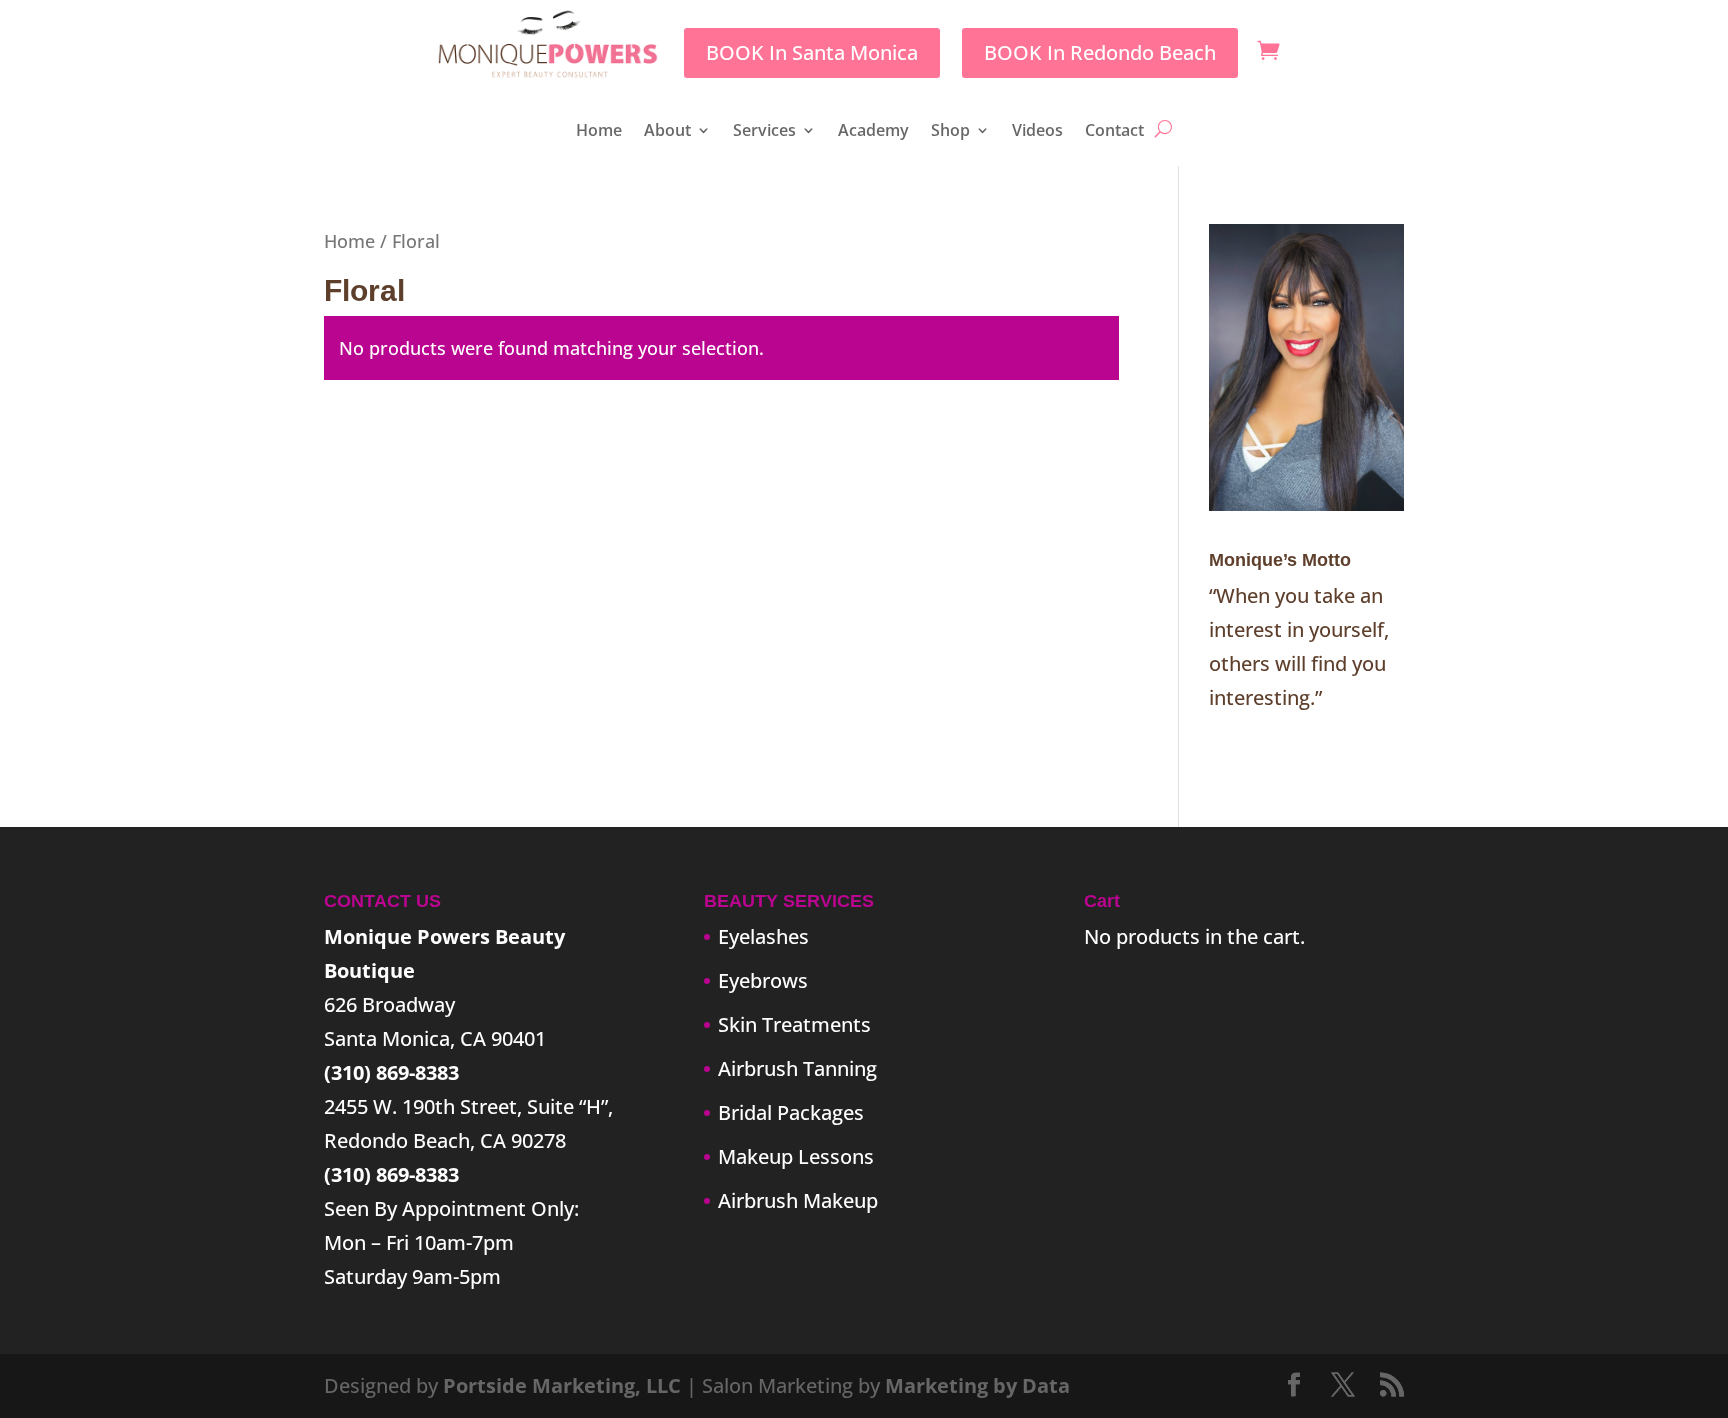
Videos (1037, 132)
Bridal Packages (791, 1112)
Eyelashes (763, 936)
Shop (950, 132)
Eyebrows (763, 980)
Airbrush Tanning (797, 1068)
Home (599, 132)
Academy (873, 132)
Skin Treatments (794, 1024)
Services (764, 132)
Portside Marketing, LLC (562, 1385)
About (667, 132)
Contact (1114, 132)
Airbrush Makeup (798, 1200)
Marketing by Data (977, 1385)
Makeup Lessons (796, 1156)
